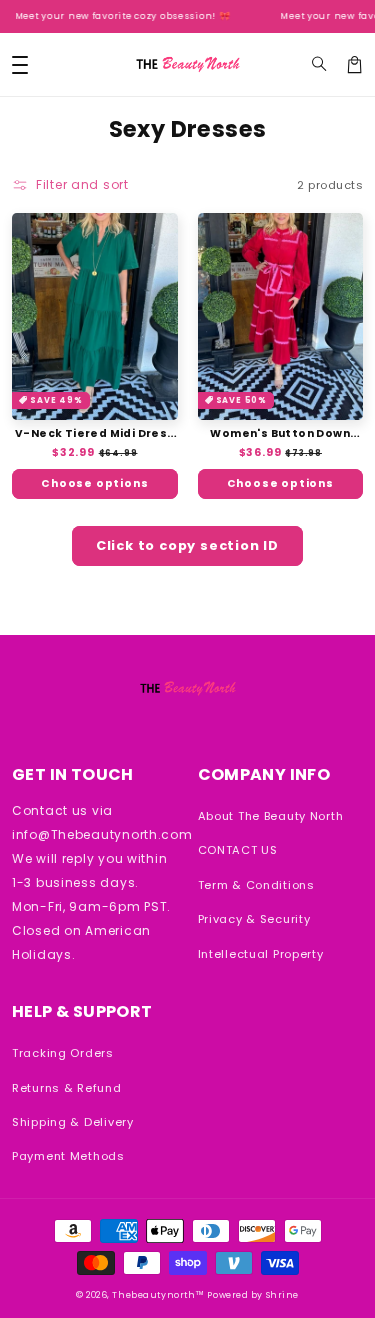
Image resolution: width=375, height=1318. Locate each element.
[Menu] (19, 64)
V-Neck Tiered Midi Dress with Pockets (95, 433)
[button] (319, 64)
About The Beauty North (271, 816)
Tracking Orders (63, 1053)
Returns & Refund (67, 1088)
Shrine (282, 1295)
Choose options (94, 483)
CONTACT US (238, 850)
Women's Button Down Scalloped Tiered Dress (280, 433)
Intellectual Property (261, 954)
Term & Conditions (256, 885)
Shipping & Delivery (73, 1122)
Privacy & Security (254, 919)
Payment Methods (68, 1156)
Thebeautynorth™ (158, 1295)
